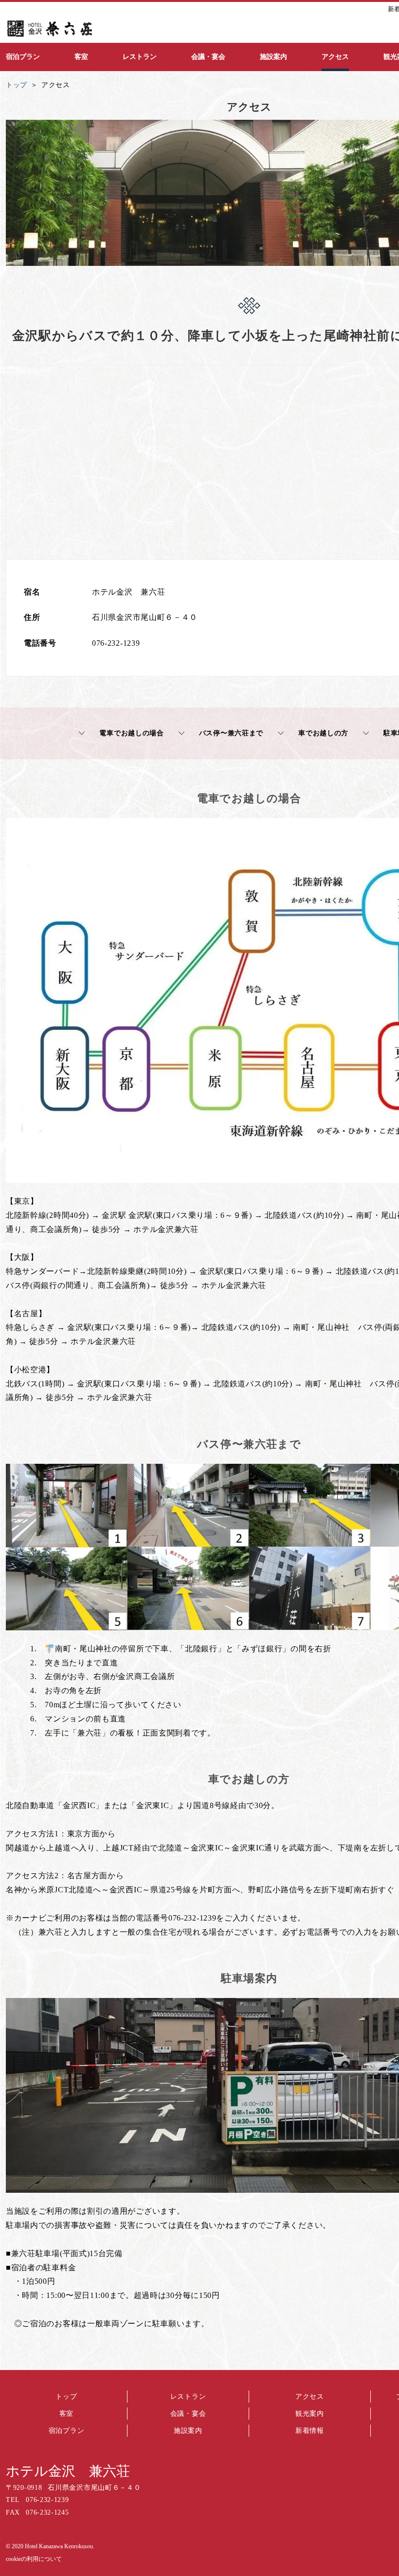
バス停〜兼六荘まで (231, 733)
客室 (66, 2414)
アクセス (310, 2397)
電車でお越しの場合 (131, 733)
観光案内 (310, 2414)
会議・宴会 (188, 2414)
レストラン (188, 2397)
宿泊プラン (67, 2431)
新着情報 (310, 2431)
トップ (66, 2397)
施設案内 (188, 2431)
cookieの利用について (34, 2559)
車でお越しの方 (323, 733)
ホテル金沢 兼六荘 (68, 2471)
